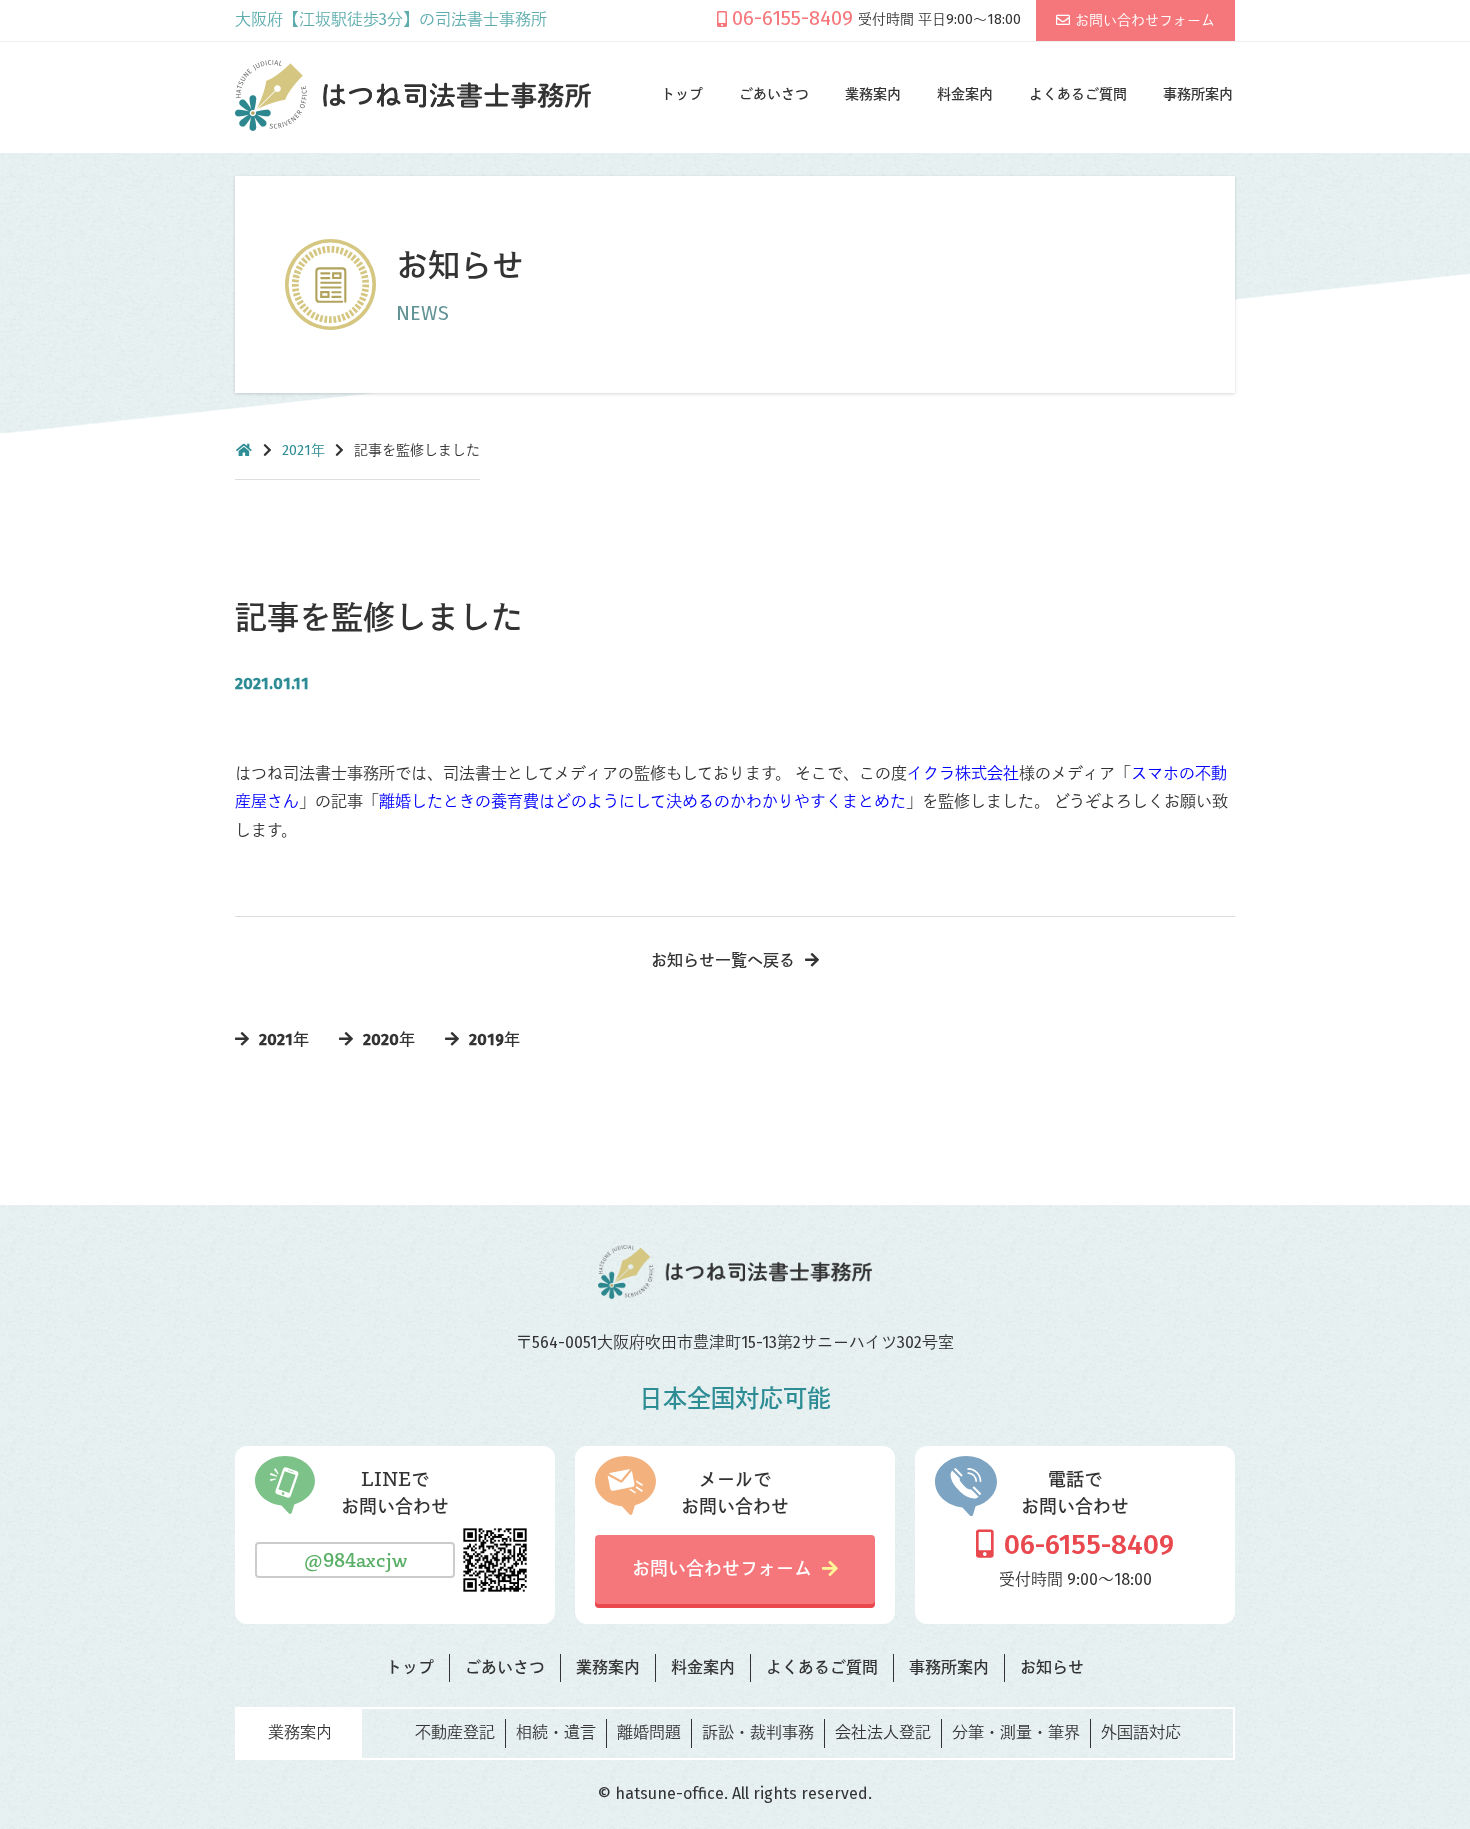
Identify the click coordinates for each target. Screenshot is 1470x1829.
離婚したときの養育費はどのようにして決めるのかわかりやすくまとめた (642, 801)
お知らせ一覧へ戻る (723, 960)
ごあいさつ (774, 94)
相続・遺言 (556, 1732)
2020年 (389, 1039)
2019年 (494, 1039)
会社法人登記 (883, 1732)
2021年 (303, 450)
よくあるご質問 (1078, 94)
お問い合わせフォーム (1145, 20)
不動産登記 (455, 1732)
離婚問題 (649, 1732)
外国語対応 (1141, 1732)
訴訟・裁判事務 (758, 1732)
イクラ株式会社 (963, 773)
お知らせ (1052, 1667)
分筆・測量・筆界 (1016, 1732)
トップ (682, 94)
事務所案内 (1198, 94)
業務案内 (873, 94)
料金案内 (965, 94)
